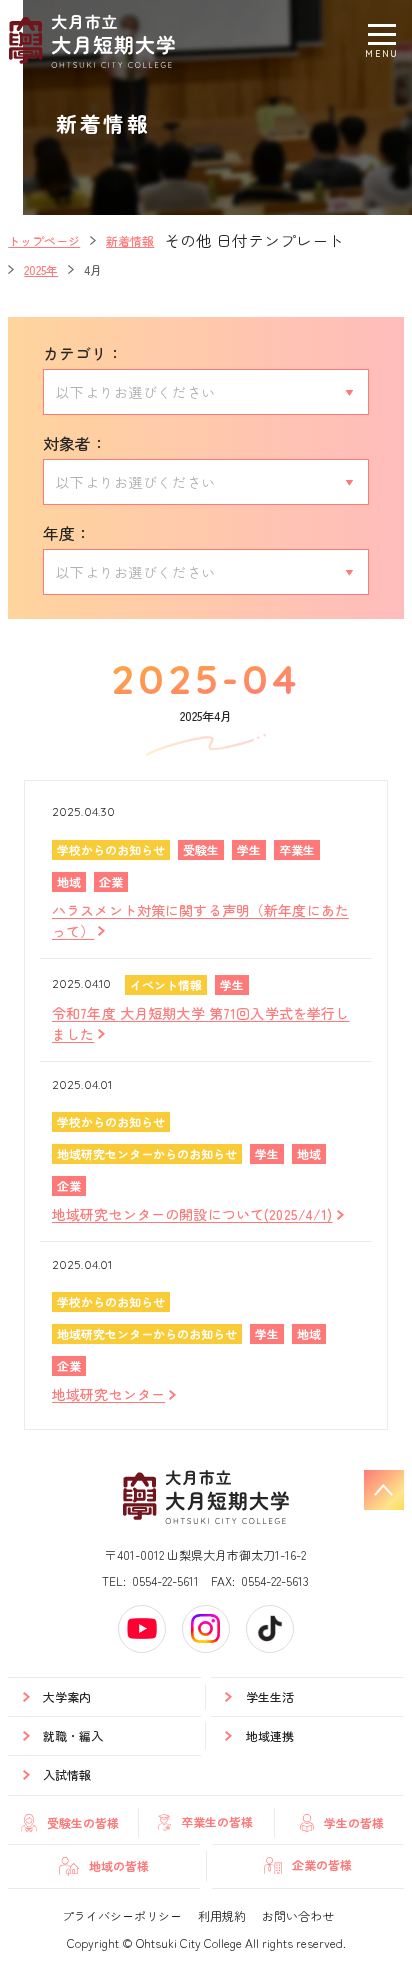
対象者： (75, 443)
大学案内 (67, 1696)
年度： (67, 533)
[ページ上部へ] (384, 1490)
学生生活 (270, 1696)
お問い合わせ (298, 1915)
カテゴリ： (83, 353)
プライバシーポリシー (122, 1915)
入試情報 (67, 1774)
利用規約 (222, 1915)
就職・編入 (73, 1735)
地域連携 (270, 1735)
